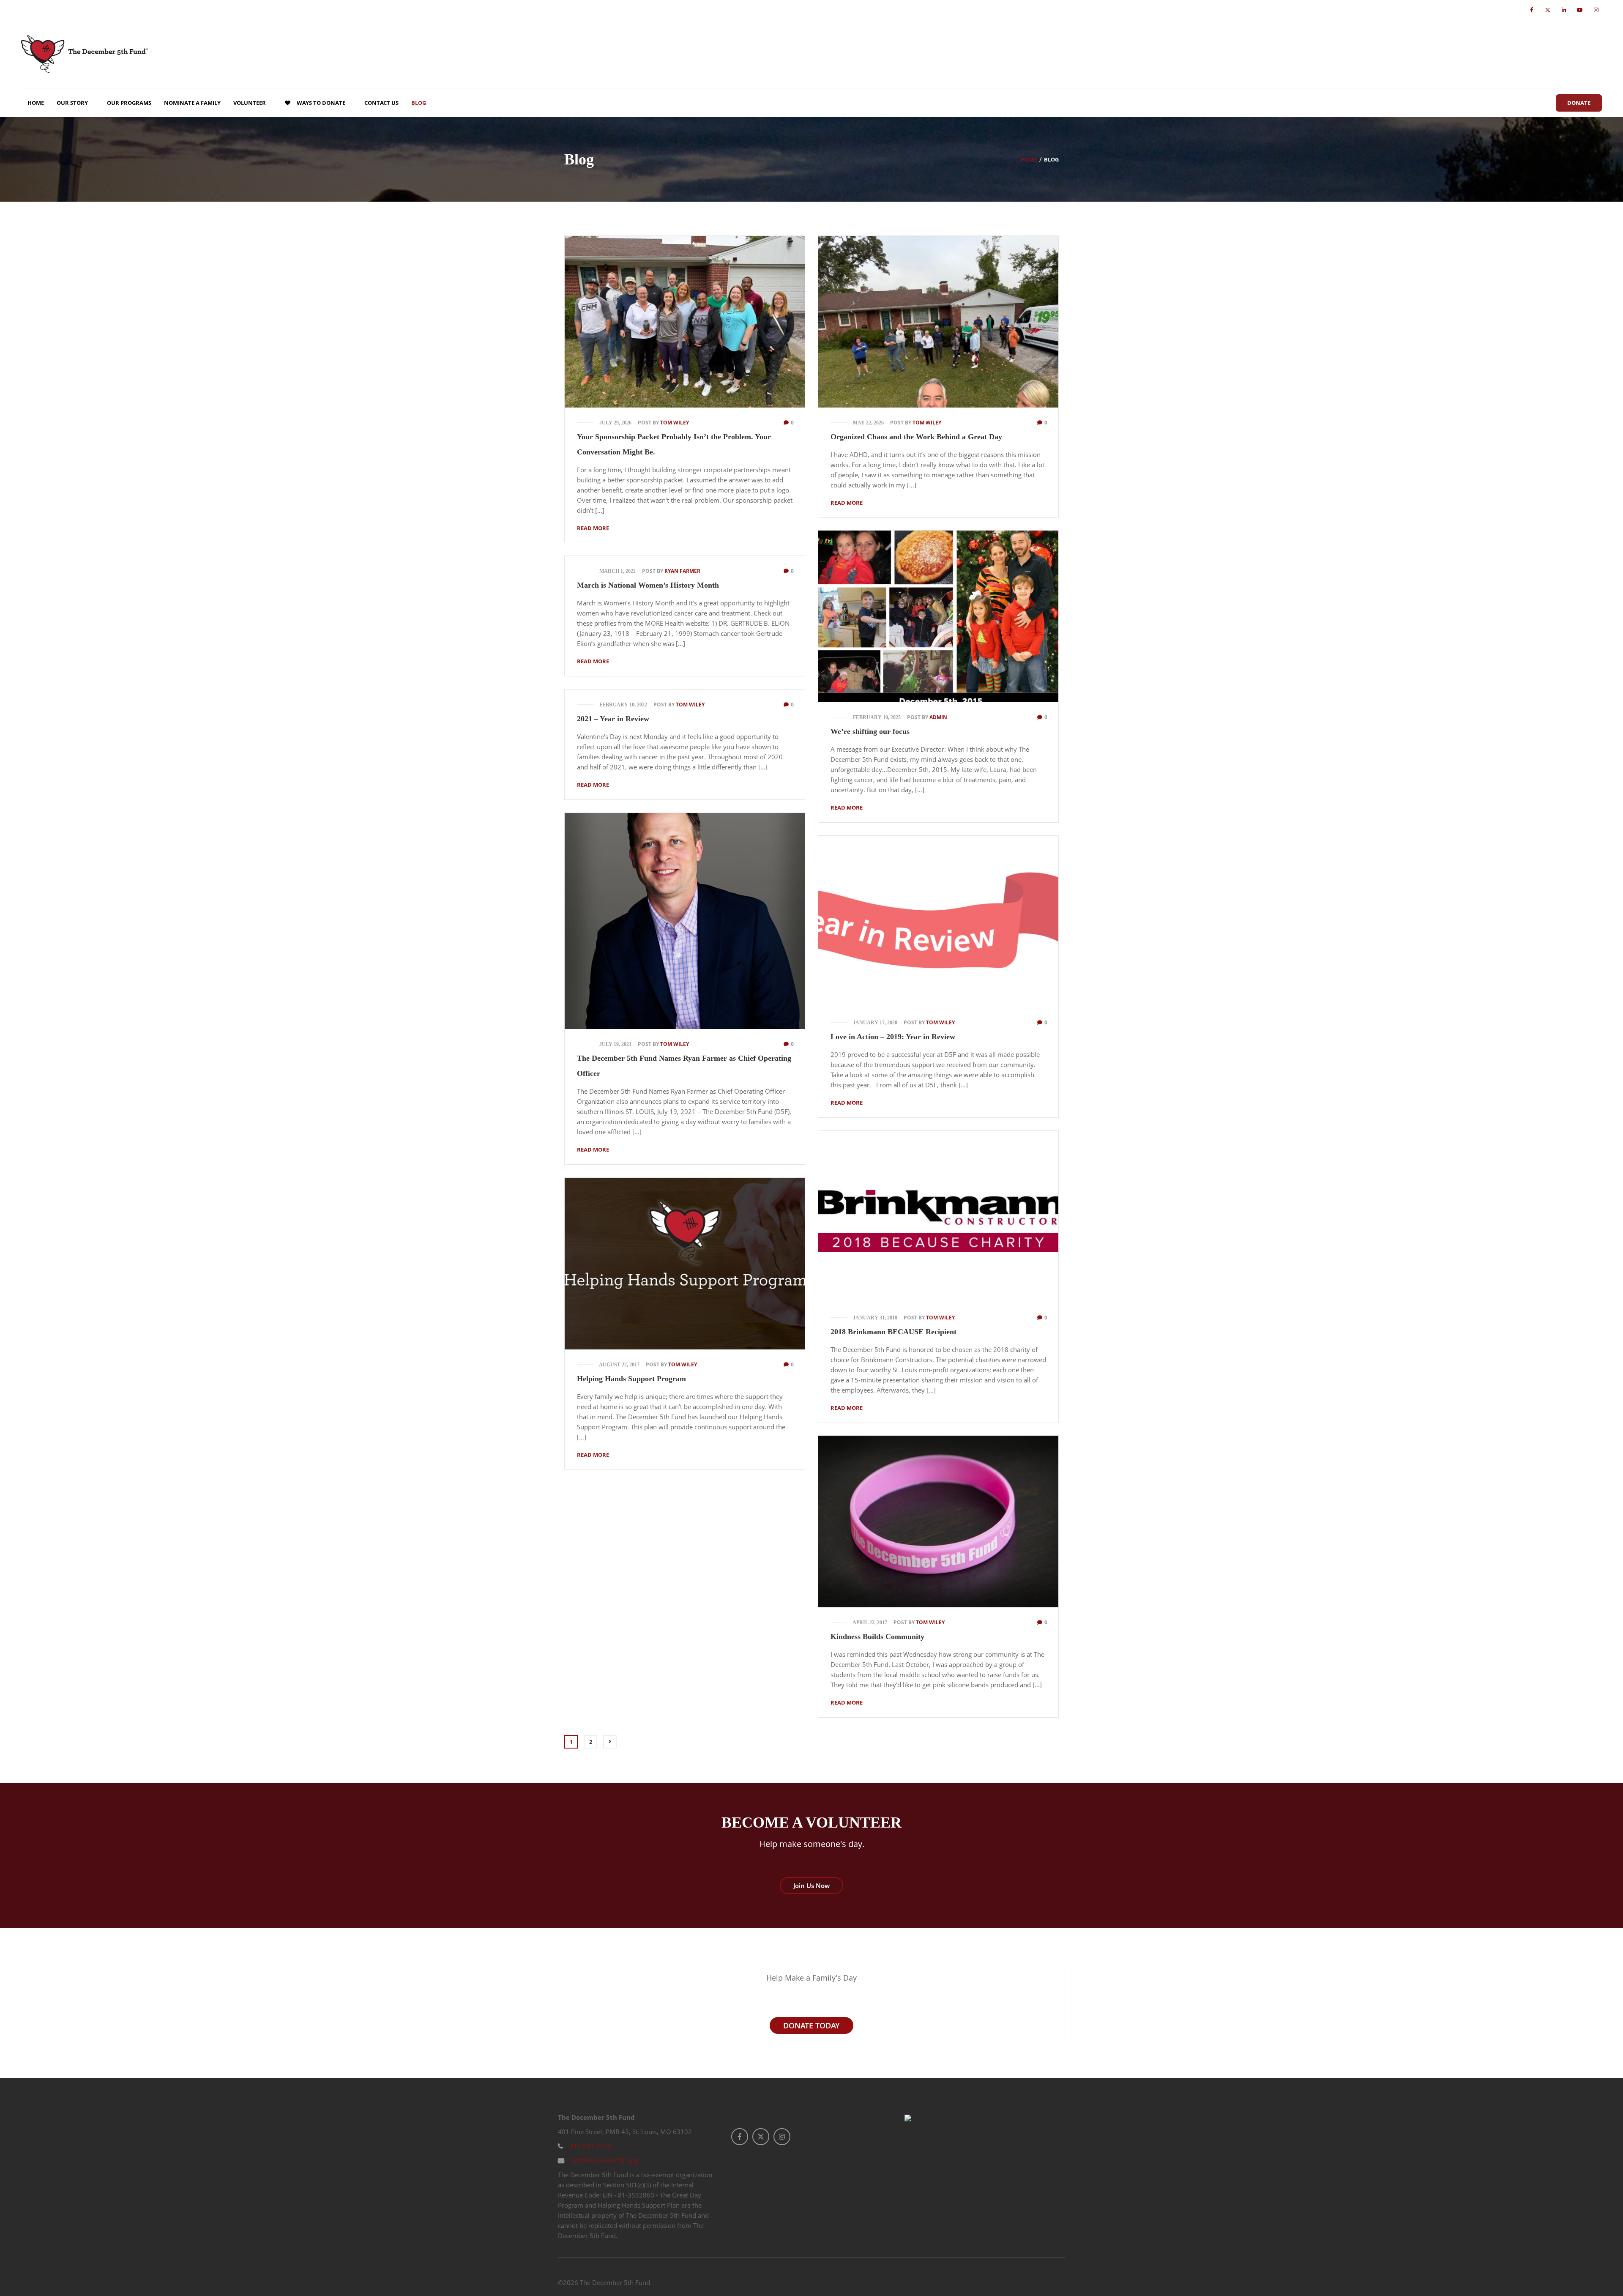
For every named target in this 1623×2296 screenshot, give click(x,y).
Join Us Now (811, 1886)
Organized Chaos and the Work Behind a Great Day (916, 437)
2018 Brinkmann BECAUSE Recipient (893, 1332)
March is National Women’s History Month (648, 585)
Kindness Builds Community (877, 1636)
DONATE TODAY (811, 2025)
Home (1029, 159)
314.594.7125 (590, 2146)
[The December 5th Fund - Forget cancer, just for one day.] (85, 54)
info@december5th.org (604, 2160)
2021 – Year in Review (613, 719)
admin (938, 717)
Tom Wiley (675, 423)
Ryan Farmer (682, 571)
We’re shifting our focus (870, 731)
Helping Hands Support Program (631, 1379)
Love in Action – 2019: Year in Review (893, 1037)
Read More (593, 528)
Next (610, 1742)
